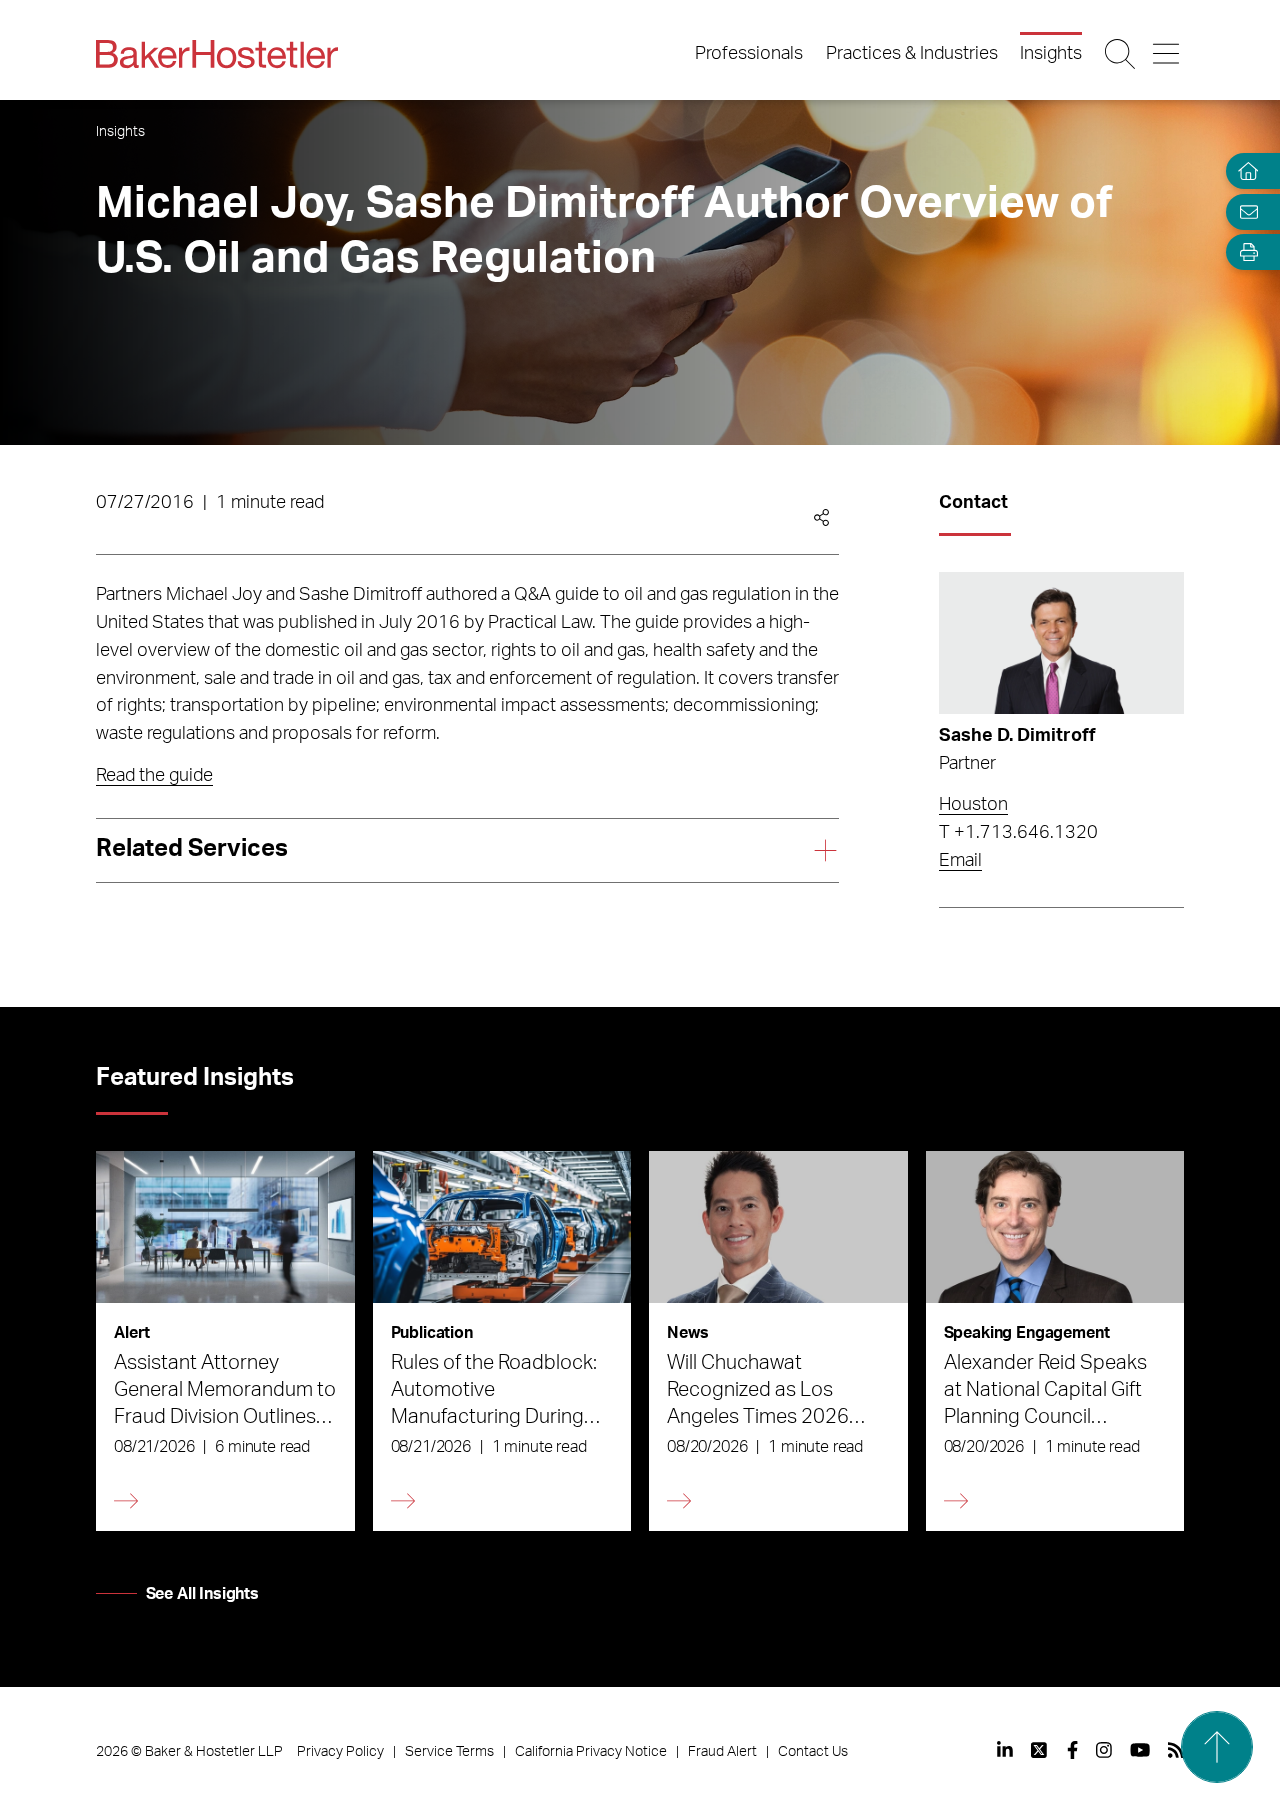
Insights (1051, 54)
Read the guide (154, 776)
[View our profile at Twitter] (1040, 1750)
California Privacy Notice (591, 1752)
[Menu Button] (1167, 54)
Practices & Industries (912, 54)
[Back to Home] (217, 54)
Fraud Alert (722, 1752)
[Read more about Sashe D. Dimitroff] (1061, 643)
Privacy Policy (340, 1752)
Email (960, 861)
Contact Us (813, 1752)
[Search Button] (1121, 54)
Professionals (749, 54)
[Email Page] (1244, 211)
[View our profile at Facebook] (1072, 1750)
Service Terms (449, 1752)
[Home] (1244, 171)
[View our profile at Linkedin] (1005, 1750)
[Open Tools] (1244, 252)
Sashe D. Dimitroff (1017, 736)
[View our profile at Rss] (1176, 1750)
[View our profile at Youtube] (1140, 1750)
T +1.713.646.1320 (1018, 833)
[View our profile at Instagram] (1104, 1750)
